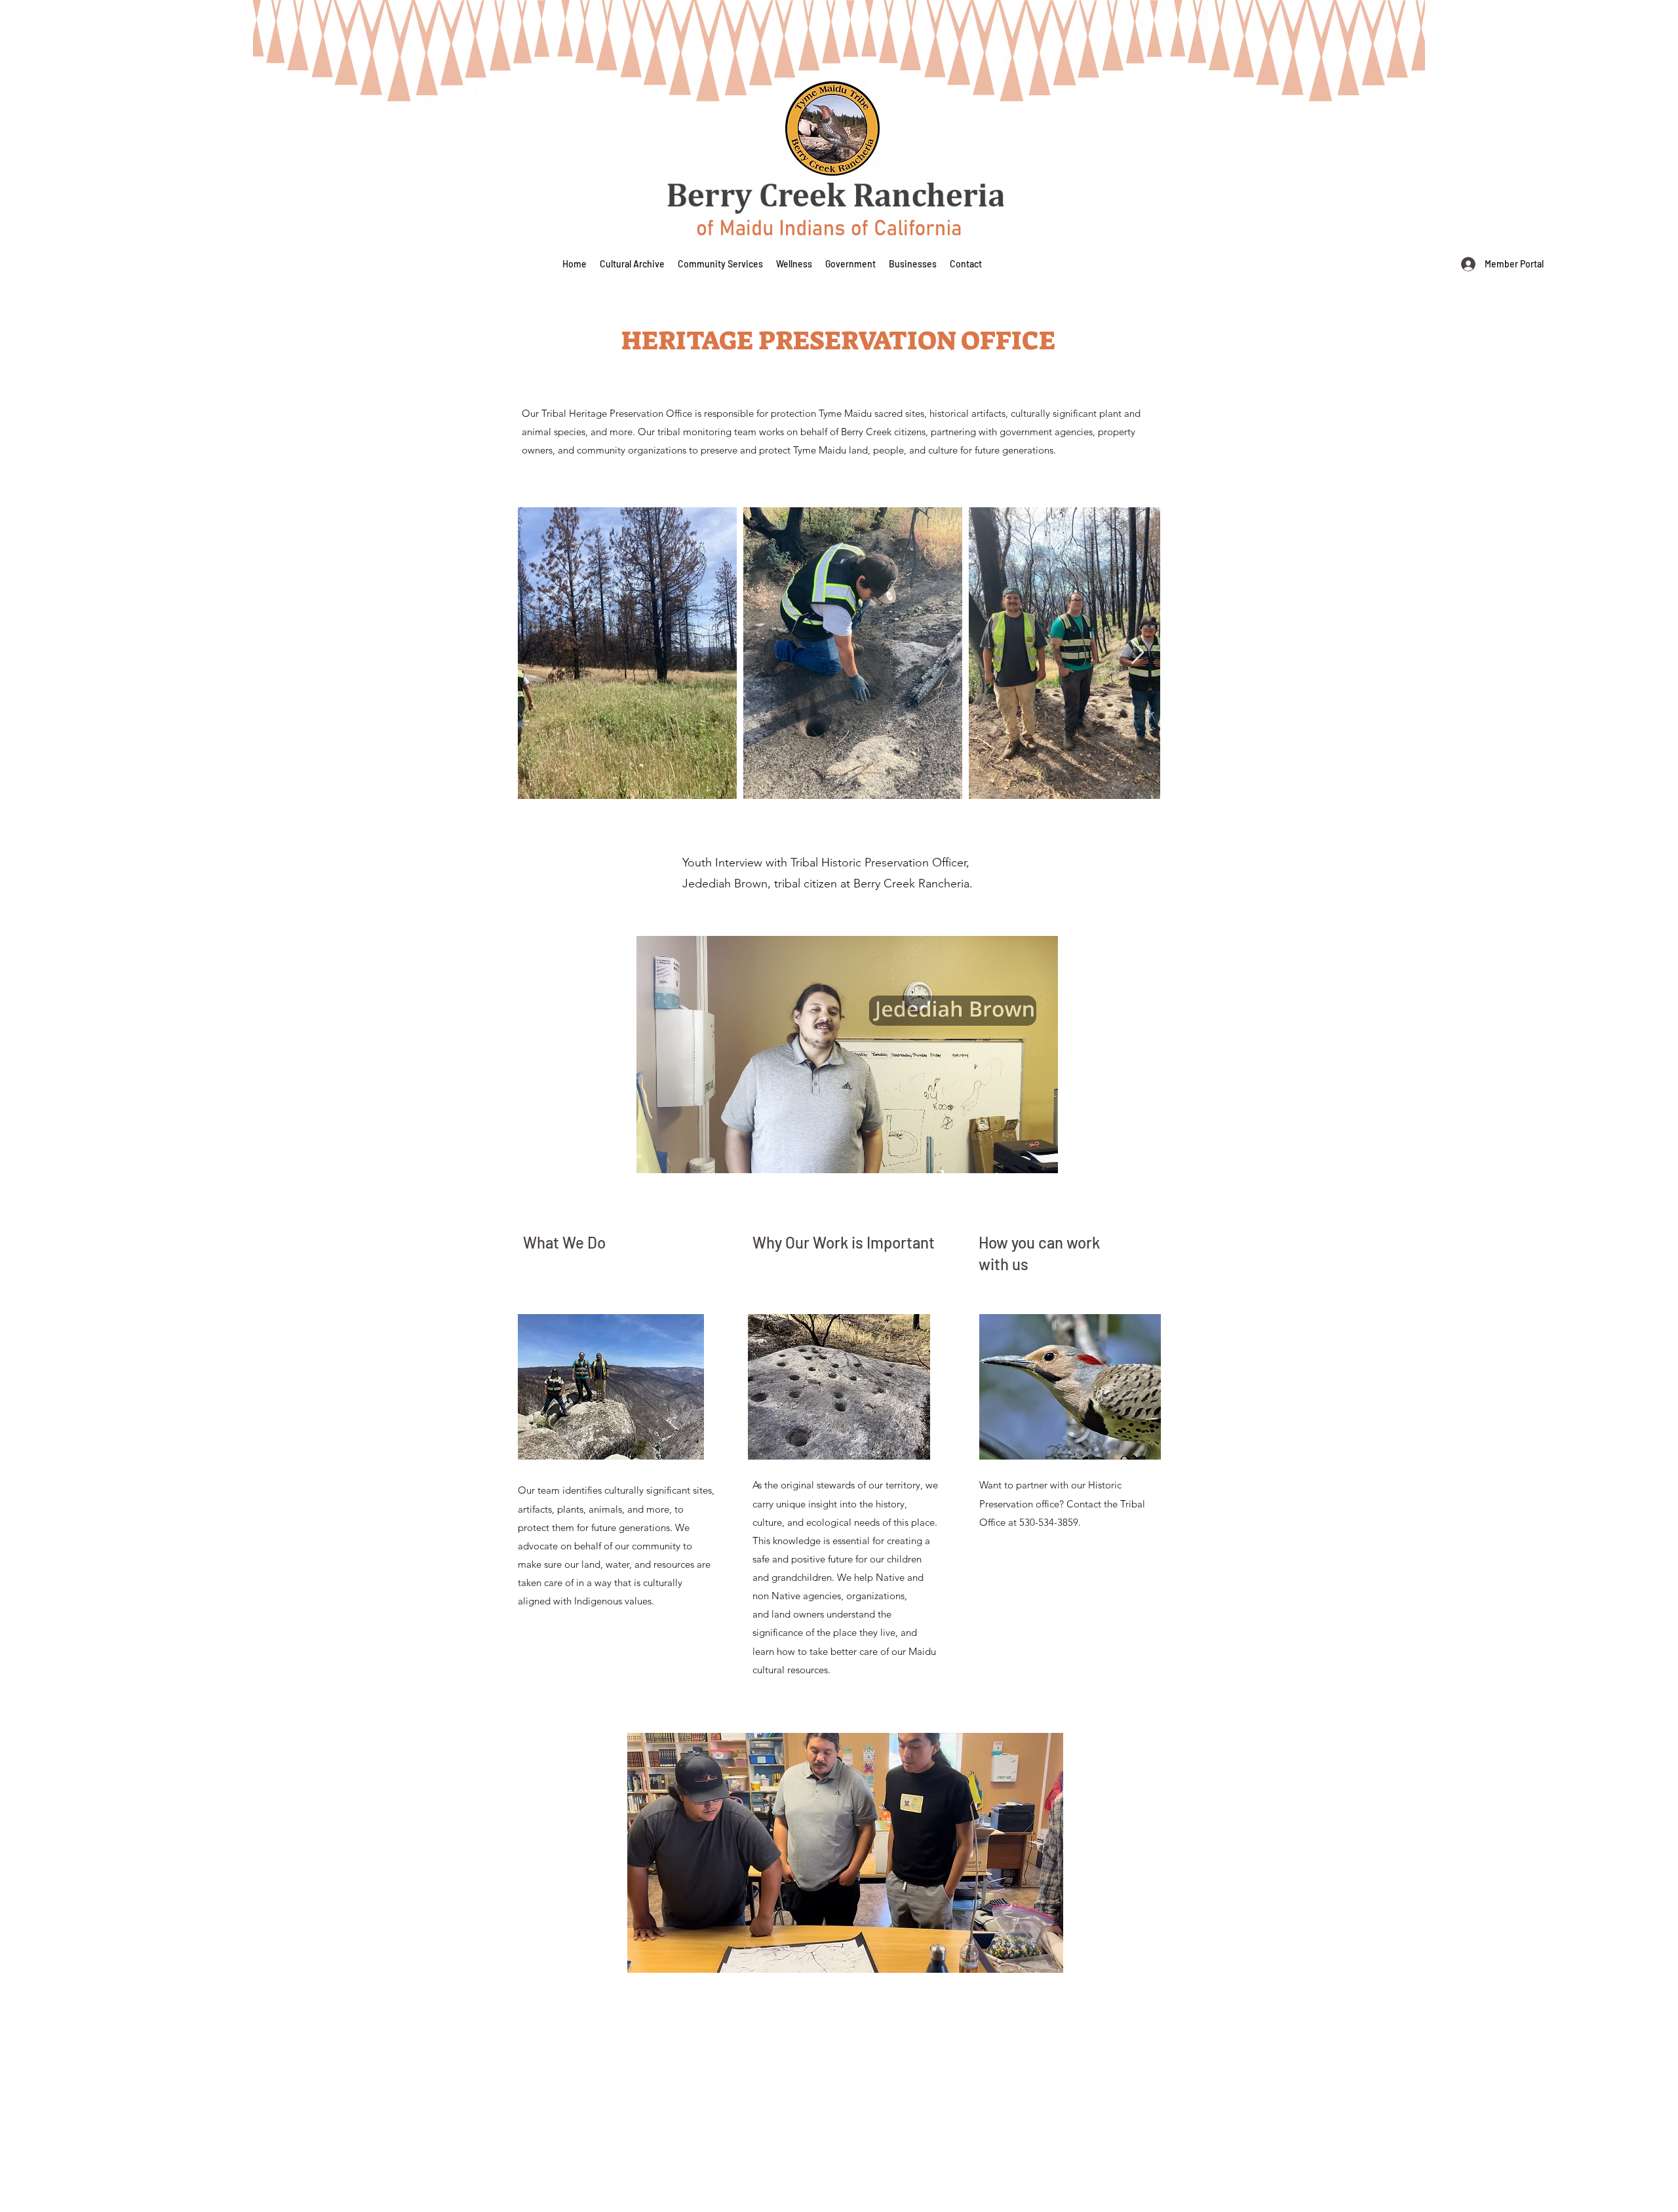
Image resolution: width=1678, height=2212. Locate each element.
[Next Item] (1138, 653)
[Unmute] (676, 1155)
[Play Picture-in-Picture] (1018, 1155)
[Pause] (654, 1155)
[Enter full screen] (1040, 1155)
